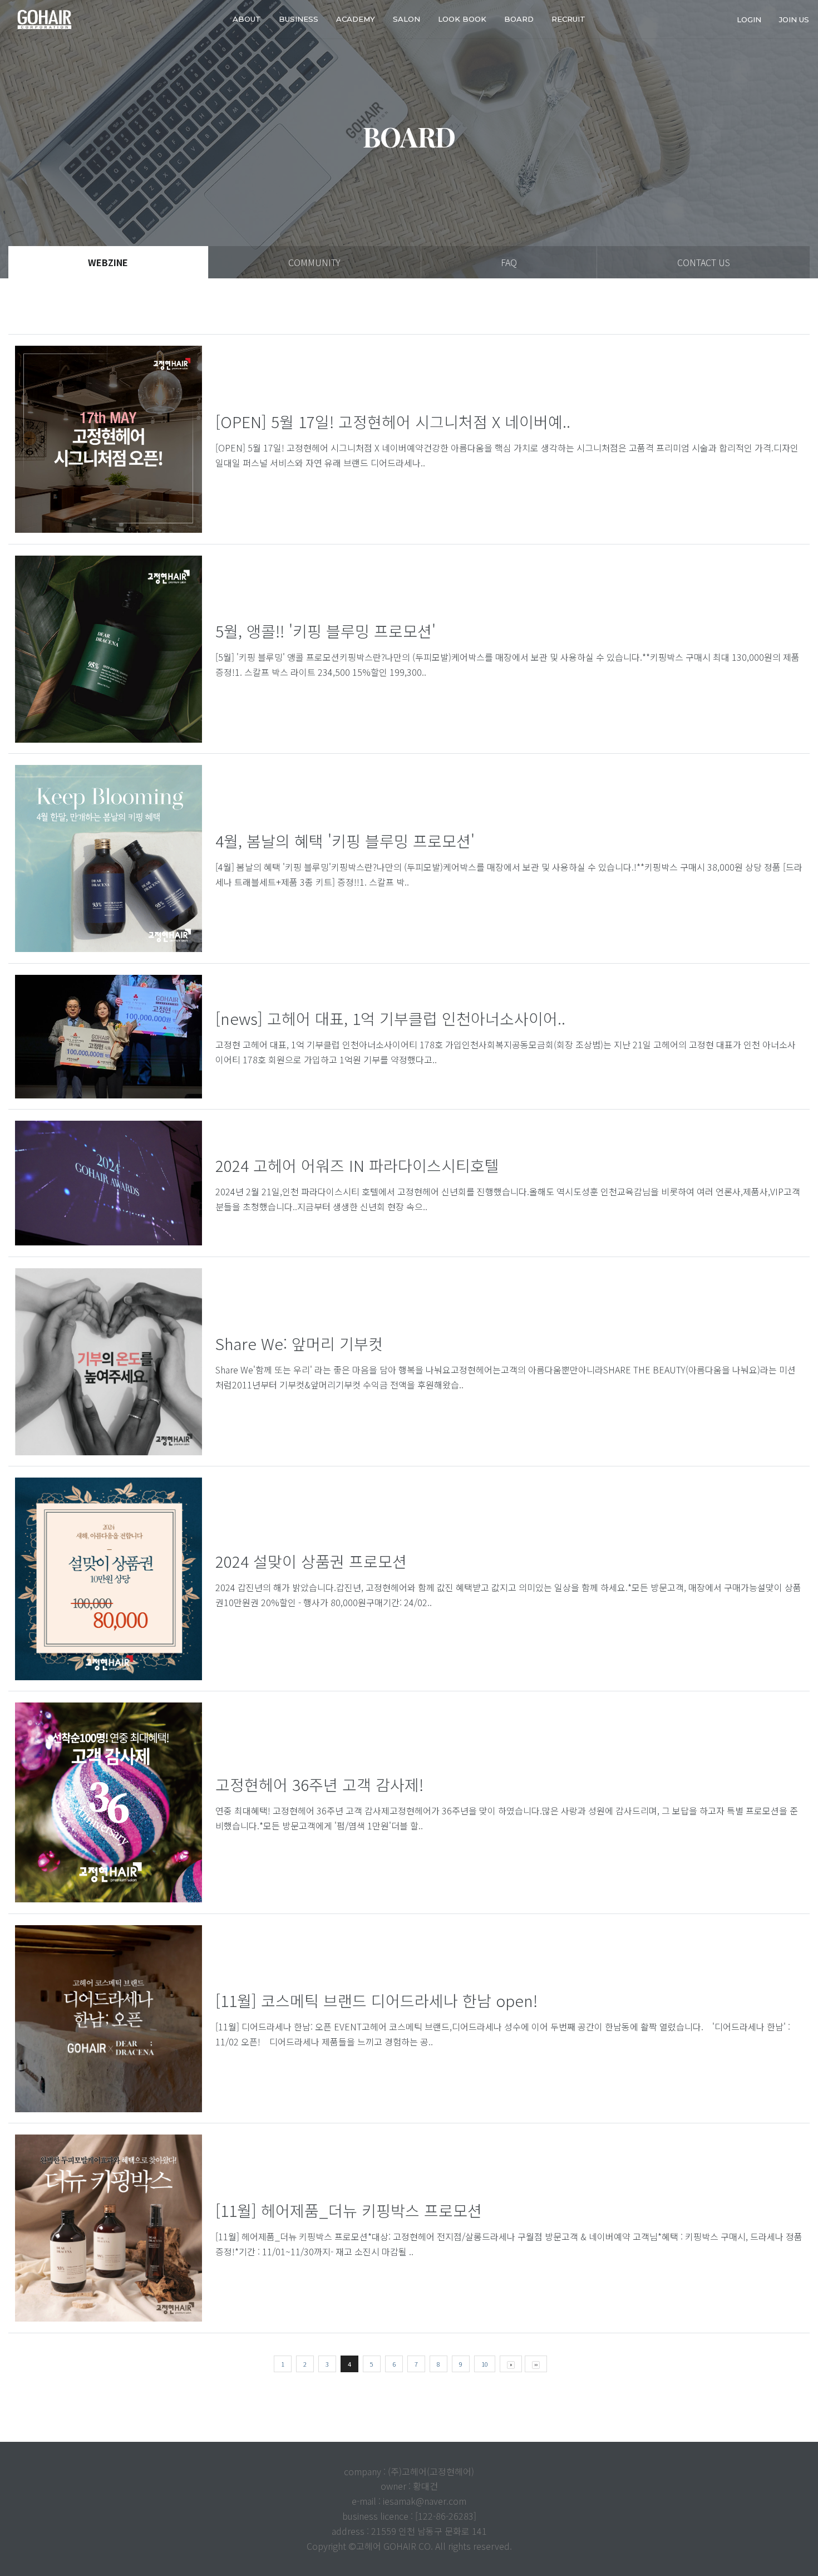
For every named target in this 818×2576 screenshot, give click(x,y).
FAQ (509, 262)
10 (485, 2364)
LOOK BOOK (462, 19)
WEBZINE (108, 262)
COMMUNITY (314, 262)
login (749, 19)
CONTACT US (704, 262)
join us (794, 19)
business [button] (299, 19)
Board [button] (519, 19)
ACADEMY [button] (356, 19)
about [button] (247, 19)
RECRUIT (568, 19)
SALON (406, 19)
